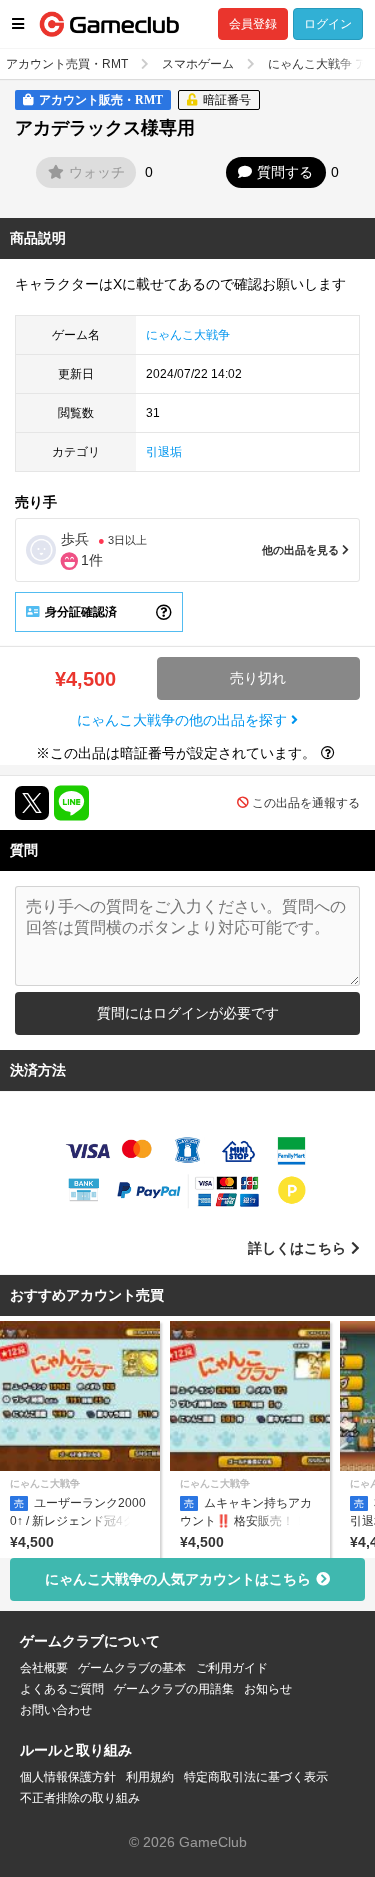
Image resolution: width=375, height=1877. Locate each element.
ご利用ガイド (232, 1668)
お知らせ (268, 1689)
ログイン (328, 24)
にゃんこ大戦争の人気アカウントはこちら (178, 1579)
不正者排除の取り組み (80, 1798)
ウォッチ (97, 172)
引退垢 (164, 452)
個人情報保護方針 (68, 1777)
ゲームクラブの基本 (132, 1668)
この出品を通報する (306, 803)
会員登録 (253, 24)
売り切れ (258, 678)
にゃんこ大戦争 (188, 335)
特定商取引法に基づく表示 (256, 1777)
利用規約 (150, 1777)
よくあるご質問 (62, 1689)
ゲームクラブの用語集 (174, 1689)
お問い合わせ (56, 1710)
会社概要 (44, 1668)
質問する (285, 172)
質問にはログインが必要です (188, 1013)
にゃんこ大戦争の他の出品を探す (184, 720)
